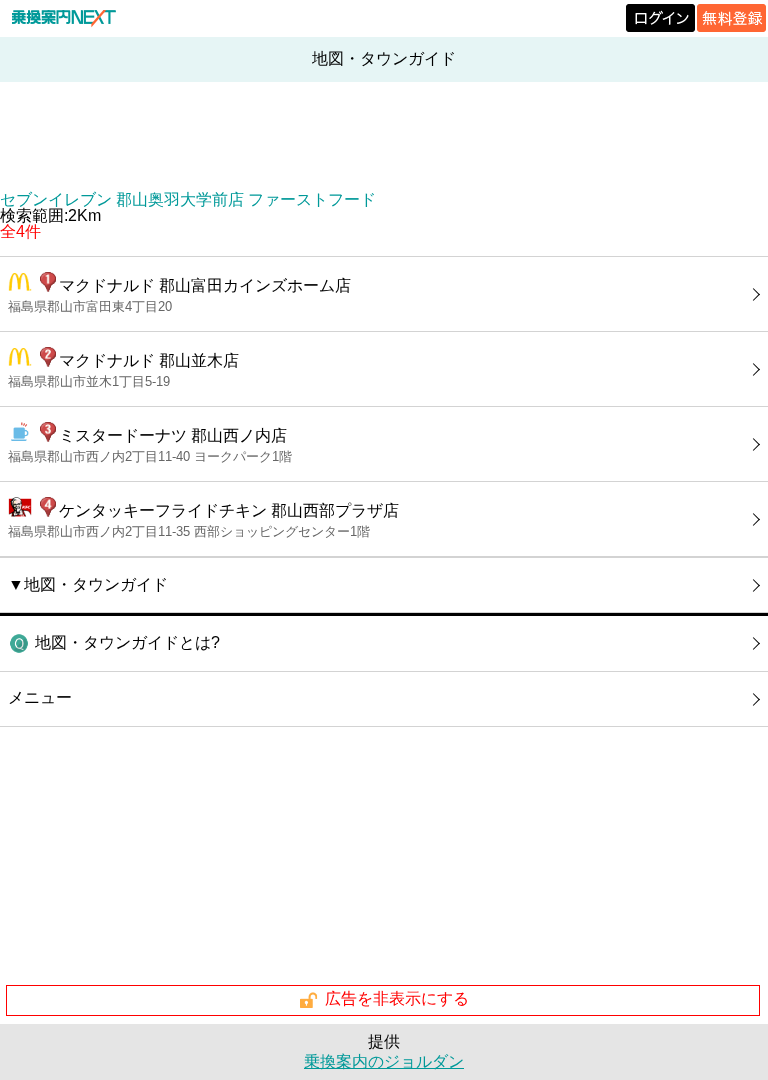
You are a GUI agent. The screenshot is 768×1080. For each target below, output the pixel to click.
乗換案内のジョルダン (384, 1061)
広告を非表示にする (397, 999)
